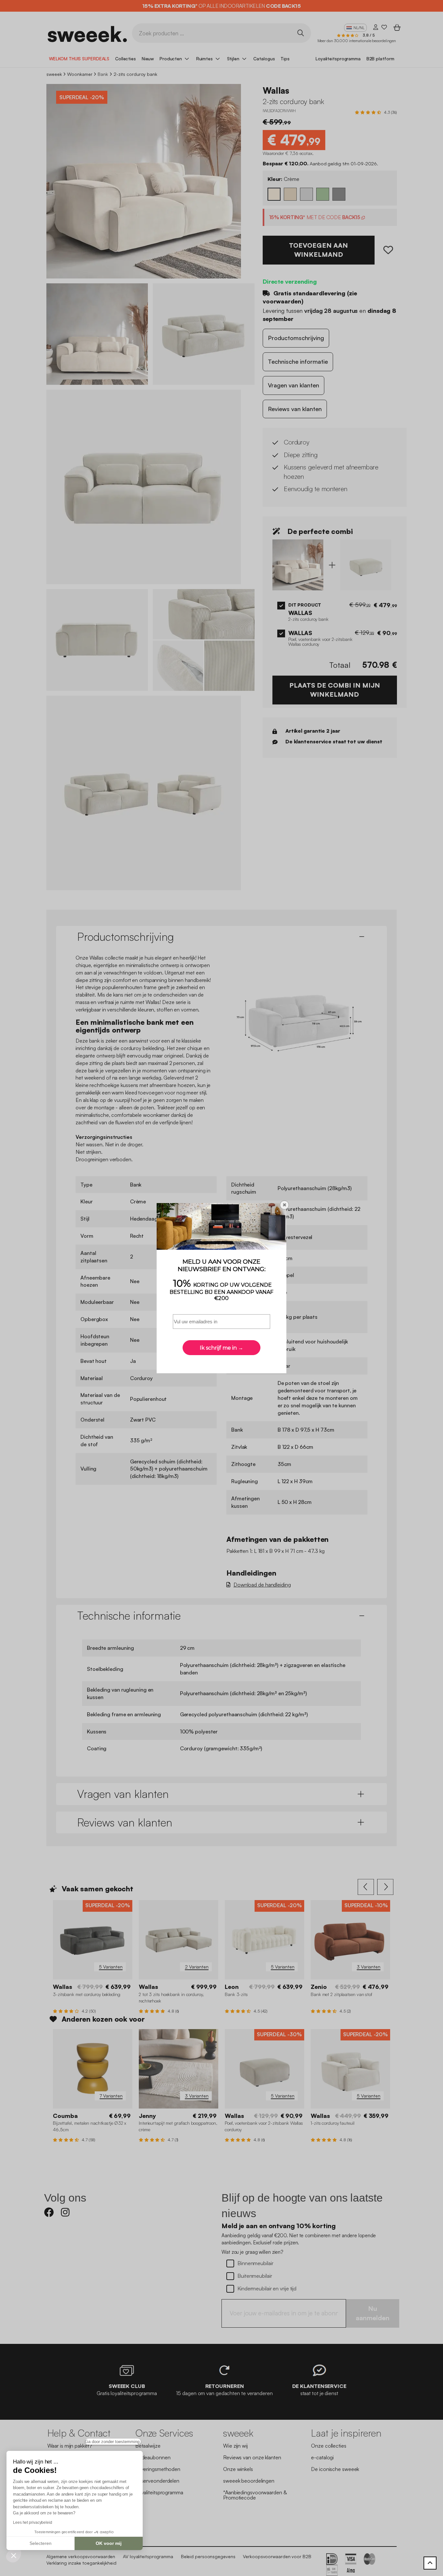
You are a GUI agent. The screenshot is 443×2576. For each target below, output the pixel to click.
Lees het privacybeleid (33, 2523)
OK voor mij (109, 2543)
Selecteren (41, 2543)
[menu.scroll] (430, 2563)
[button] (14, 2555)
